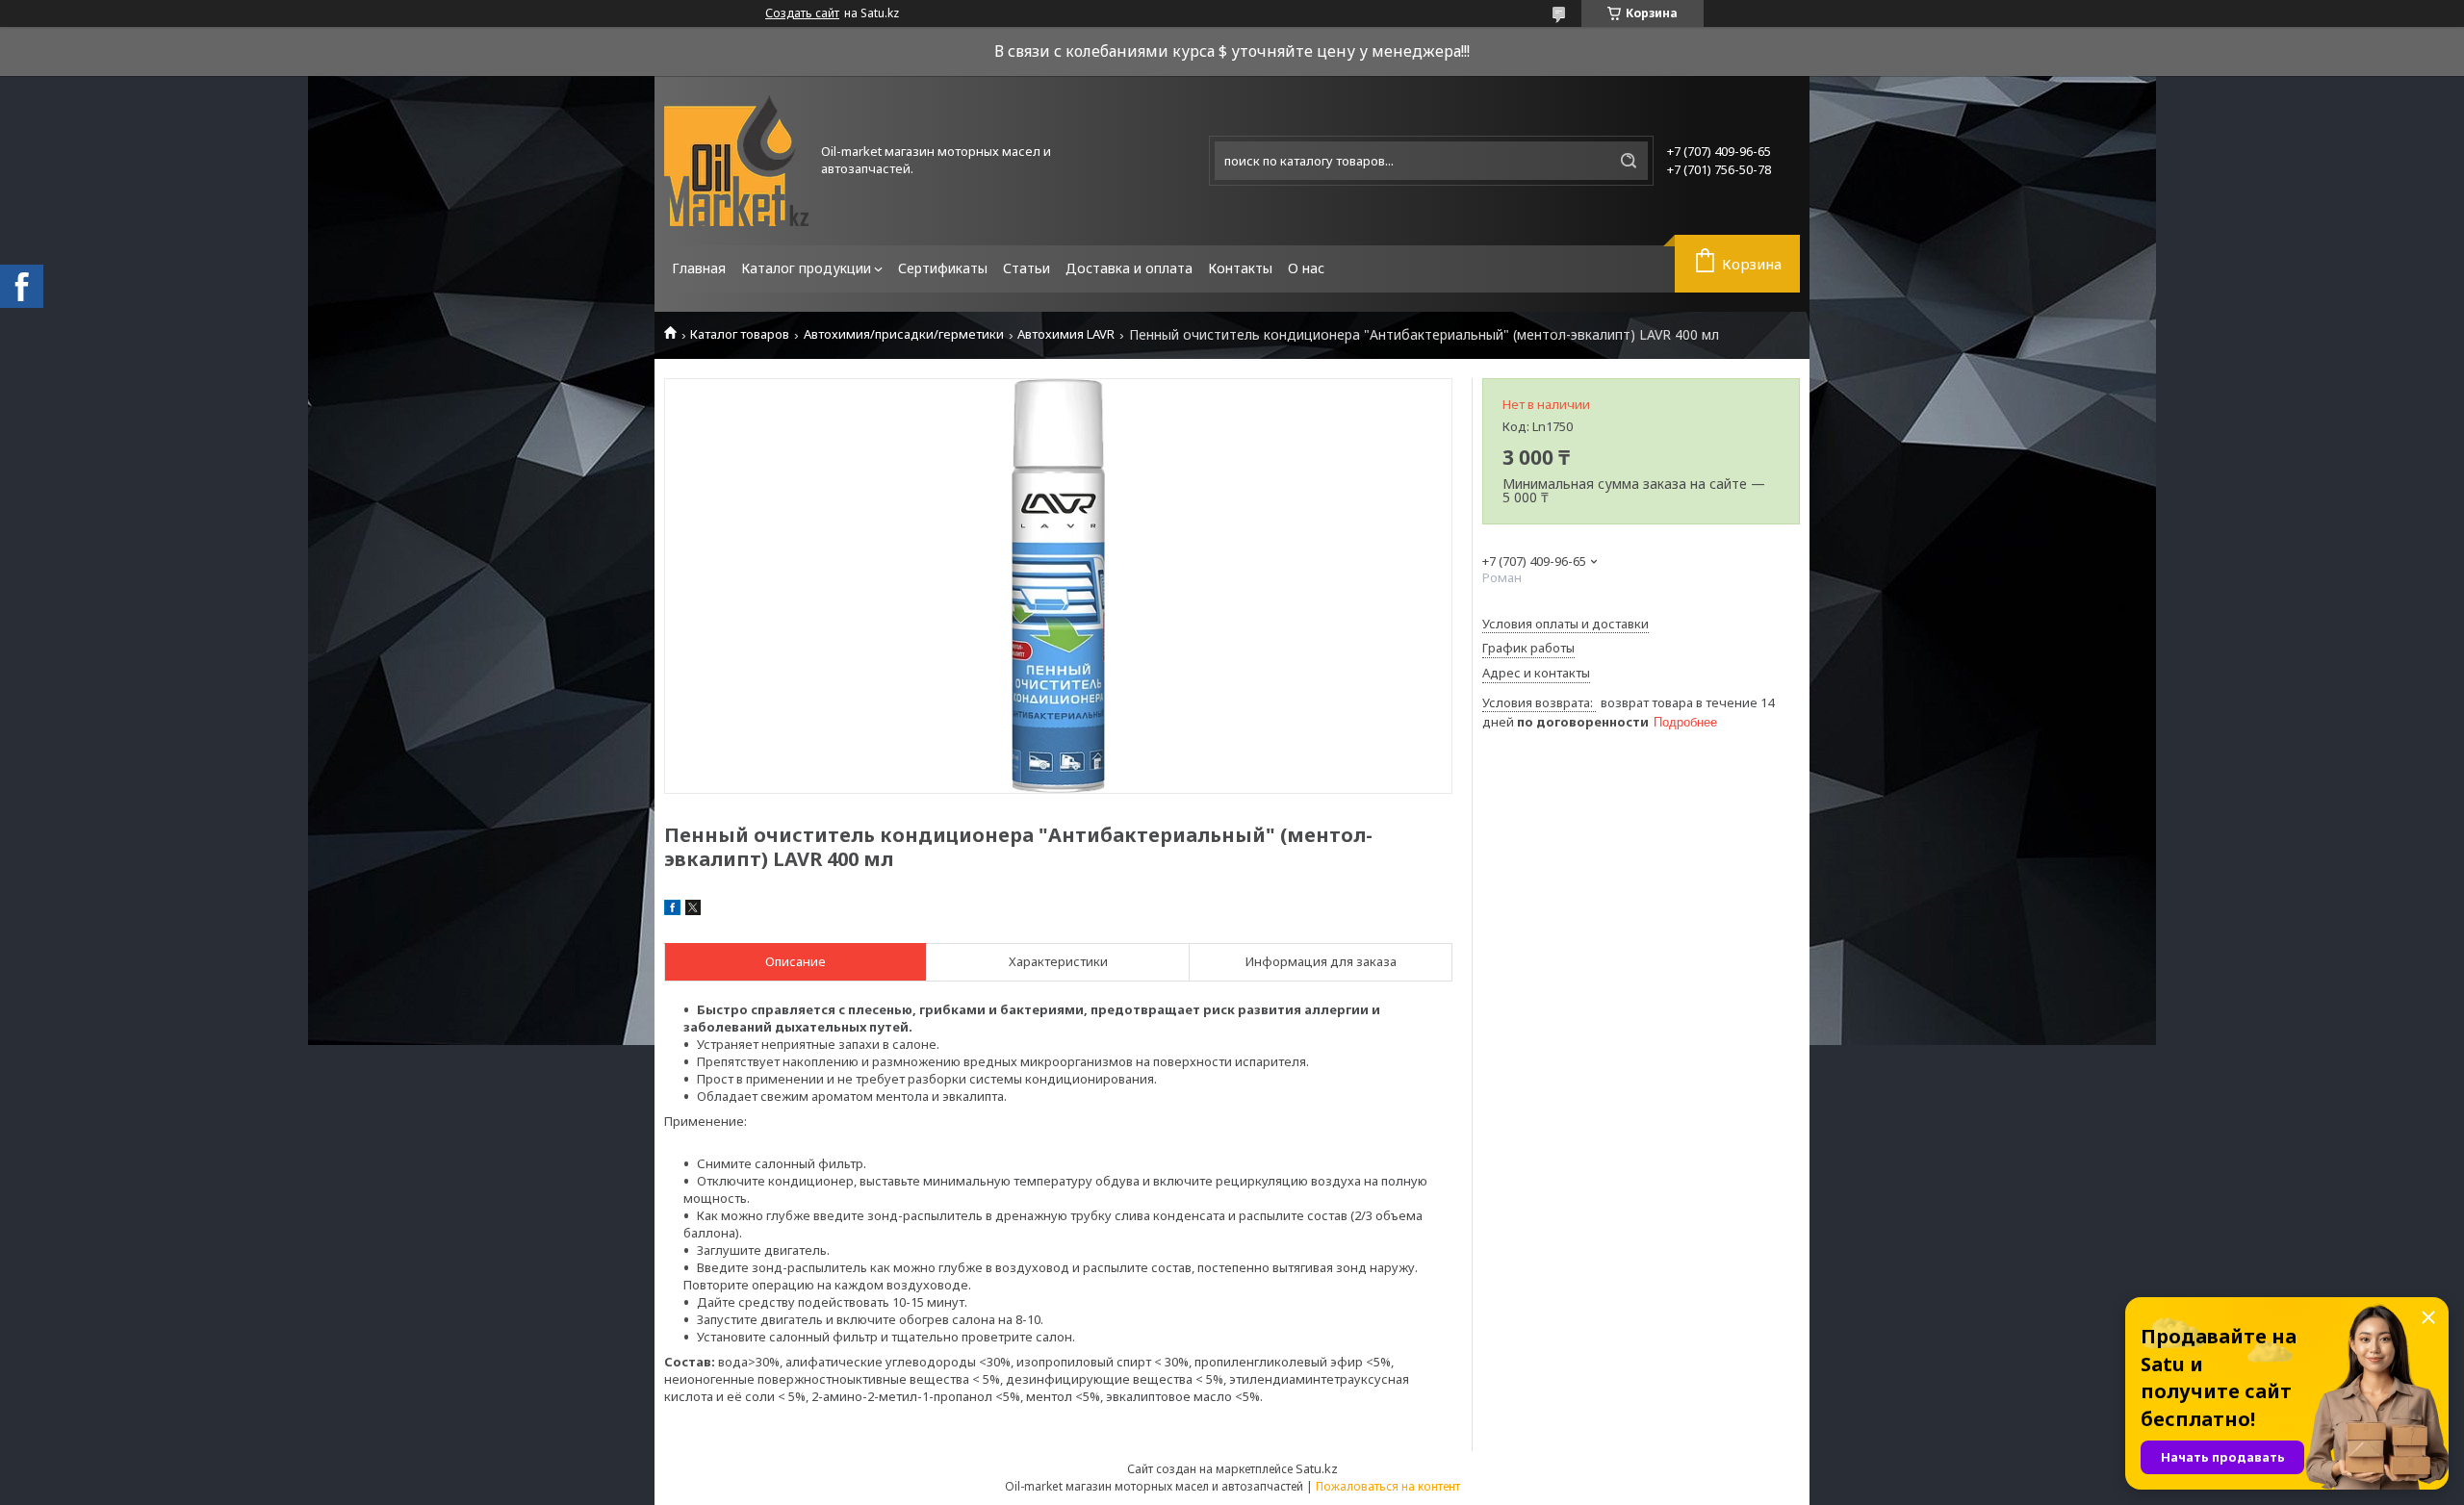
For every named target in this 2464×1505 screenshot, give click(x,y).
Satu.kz (1317, 1468)
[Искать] (1629, 161)
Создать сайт (802, 13)
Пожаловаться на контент (1388, 1486)
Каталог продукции (806, 268)
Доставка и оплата (1129, 268)
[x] (693, 910)
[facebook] (672, 910)
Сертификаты (943, 268)
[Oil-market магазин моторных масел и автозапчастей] (736, 161)
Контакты (1240, 268)
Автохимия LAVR (1066, 334)
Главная (699, 268)
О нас (1306, 268)
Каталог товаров (740, 334)
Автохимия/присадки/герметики (904, 334)
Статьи (1027, 268)
